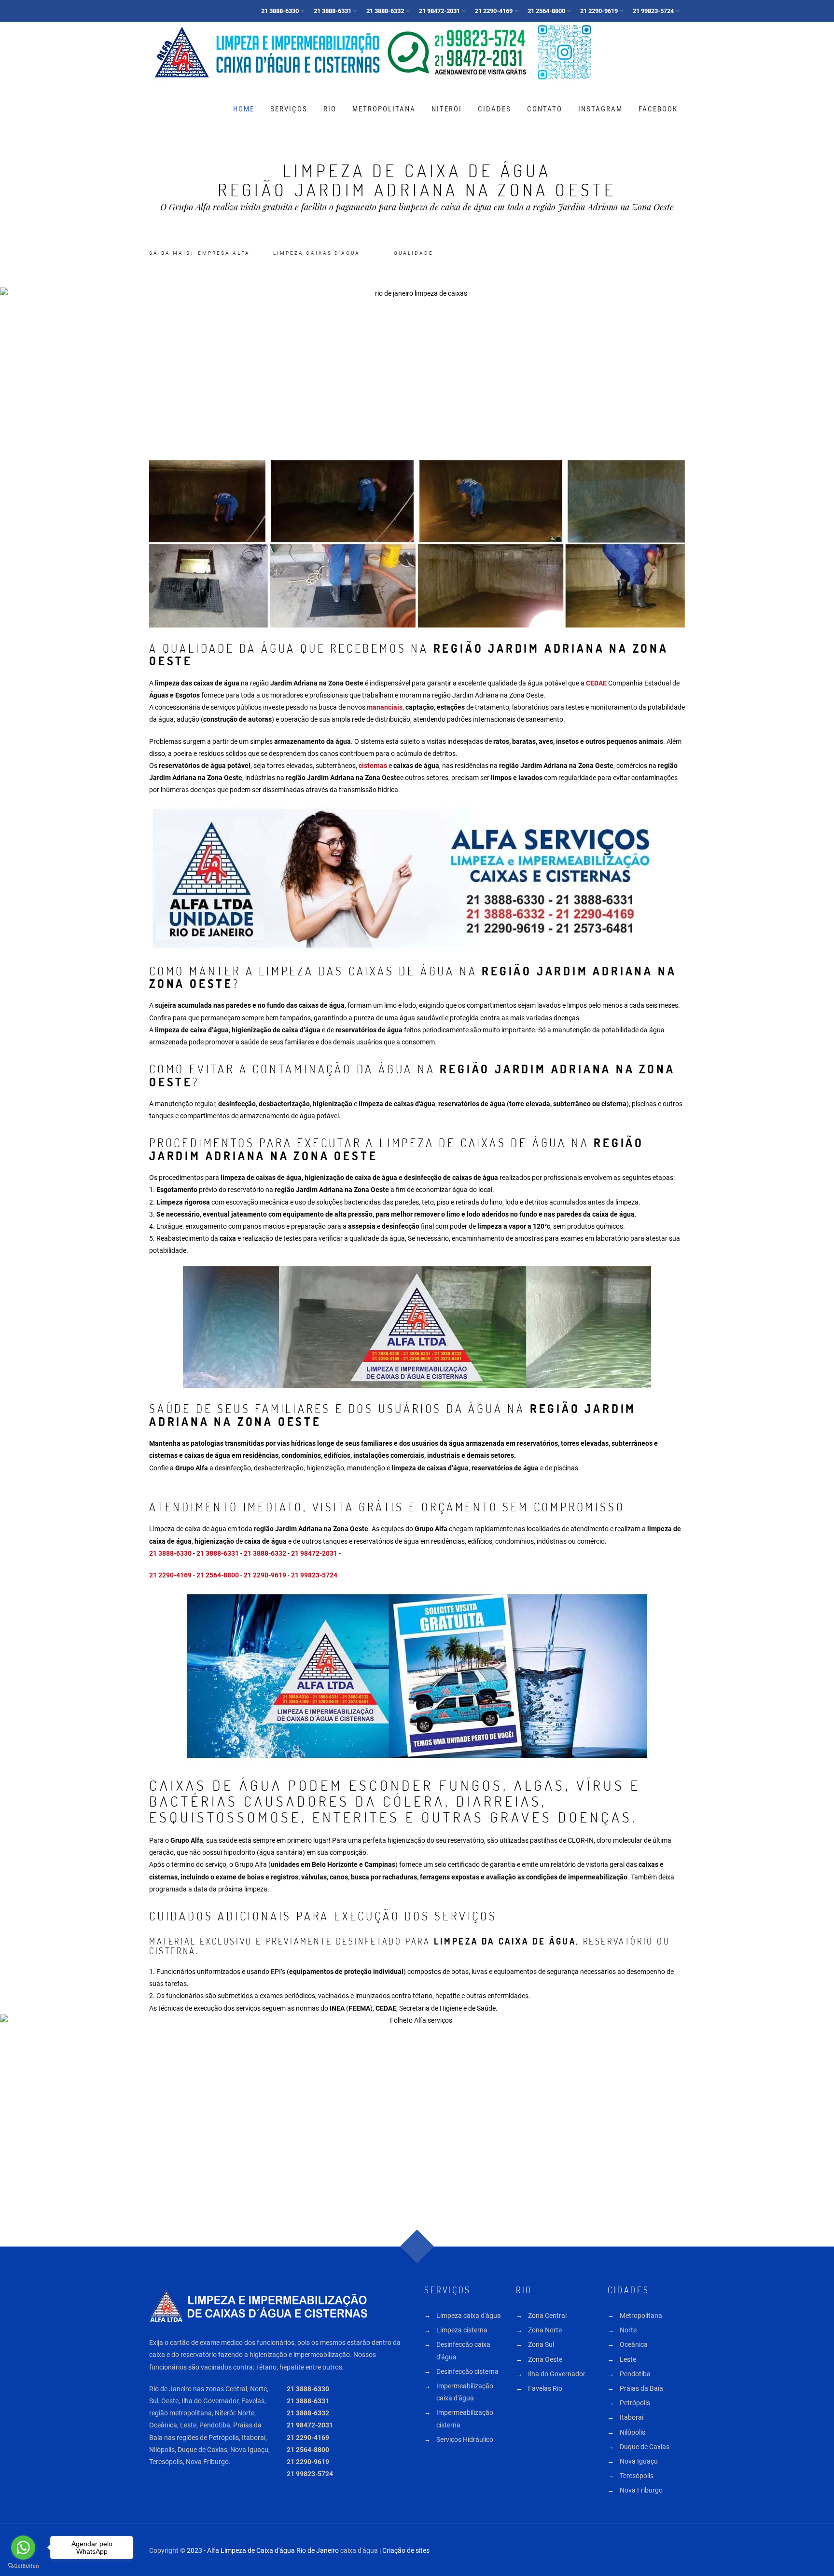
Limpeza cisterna (462, 2330)
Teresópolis (637, 2476)
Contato (545, 109)
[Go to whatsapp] (23, 2548)
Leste (628, 2359)
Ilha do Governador (557, 2374)
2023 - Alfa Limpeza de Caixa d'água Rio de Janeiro (263, 2550)
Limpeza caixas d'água (317, 253)
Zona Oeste (545, 2359)
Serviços (289, 109)
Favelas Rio (545, 2388)
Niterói (447, 109)
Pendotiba (635, 2374)
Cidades (494, 109)
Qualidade (414, 253)
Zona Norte (545, 2330)
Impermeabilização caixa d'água (465, 2392)
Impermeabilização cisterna (465, 2418)
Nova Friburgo (641, 2490)
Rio (330, 109)
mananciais (385, 707)
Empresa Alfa (224, 253)
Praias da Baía (641, 2388)
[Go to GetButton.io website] (23, 2566)
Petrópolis (635, 2403)
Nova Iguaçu (639, 2461)
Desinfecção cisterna (467, 2371)
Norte (628, 2330)
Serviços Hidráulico (465, 2439)
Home (244, 109)
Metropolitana (384, 109)
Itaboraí (632, 2417)
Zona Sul (541, 2344)
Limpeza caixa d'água (469, 2316)
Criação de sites (406, 2550)
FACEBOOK (658, 109)
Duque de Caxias (645, 2447)
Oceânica (634, 2344)
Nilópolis (632, 2432)
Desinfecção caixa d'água (463, 2350)
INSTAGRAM (600, 109)
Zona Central (547, 2316)
